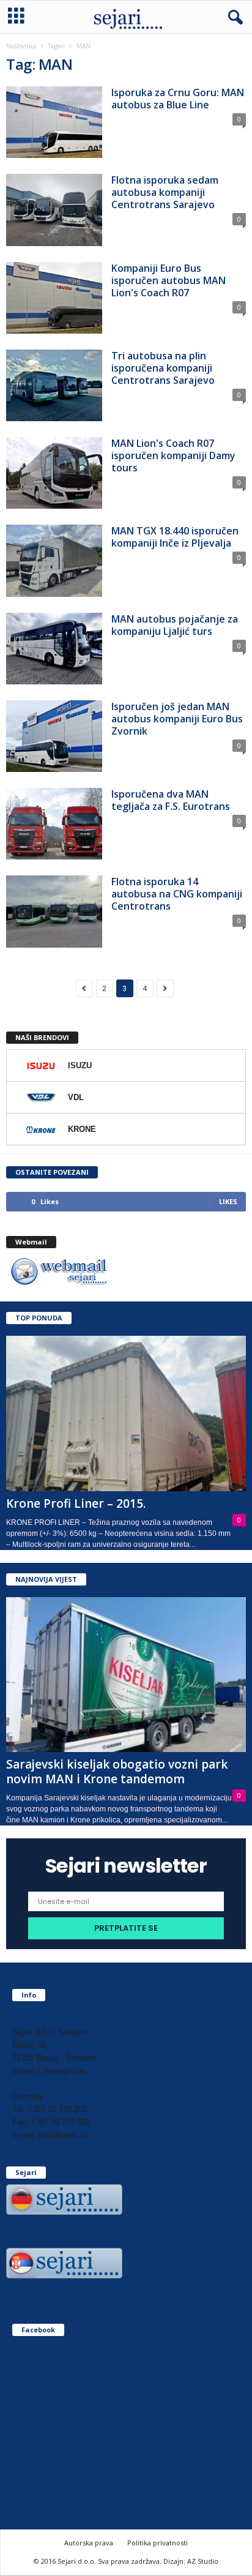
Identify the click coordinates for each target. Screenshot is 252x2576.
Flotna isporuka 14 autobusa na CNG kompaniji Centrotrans (177, 894)
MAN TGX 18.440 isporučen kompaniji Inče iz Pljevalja (175, 537)
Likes (228, 1201)
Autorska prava (89, 2543)
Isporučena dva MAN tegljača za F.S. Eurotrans (171, 800)
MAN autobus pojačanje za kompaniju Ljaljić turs (175, 625)
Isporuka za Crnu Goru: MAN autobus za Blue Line (178, 99)
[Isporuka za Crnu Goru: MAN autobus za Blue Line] (54, 122)
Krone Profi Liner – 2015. (76, 1503)
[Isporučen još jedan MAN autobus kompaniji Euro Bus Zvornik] (54, 736)
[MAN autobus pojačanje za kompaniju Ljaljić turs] (54, 649)
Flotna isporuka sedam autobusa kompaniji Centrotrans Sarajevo (165, 192)
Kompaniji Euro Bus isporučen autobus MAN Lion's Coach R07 (169, 280)
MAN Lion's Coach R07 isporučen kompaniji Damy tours (173, 455)
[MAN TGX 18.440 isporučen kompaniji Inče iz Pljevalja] (54, 560)
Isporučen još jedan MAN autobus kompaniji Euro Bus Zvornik (177, 719)
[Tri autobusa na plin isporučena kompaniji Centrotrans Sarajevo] (54, 385)
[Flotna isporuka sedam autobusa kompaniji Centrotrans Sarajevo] (54, 210)
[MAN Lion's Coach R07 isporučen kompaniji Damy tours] (54, 473)
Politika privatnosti (157, 2543)
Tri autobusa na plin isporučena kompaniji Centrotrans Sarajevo (163, 368)
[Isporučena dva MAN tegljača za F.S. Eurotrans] (54, 824)
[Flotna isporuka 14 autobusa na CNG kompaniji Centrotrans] (54, 911)
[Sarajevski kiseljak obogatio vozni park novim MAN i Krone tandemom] (126, 1675)
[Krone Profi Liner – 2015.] (126, 1413)
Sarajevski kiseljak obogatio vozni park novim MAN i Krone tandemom (117, 1772)
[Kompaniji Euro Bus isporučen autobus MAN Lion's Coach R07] (54, 298)
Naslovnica (21, 46)
